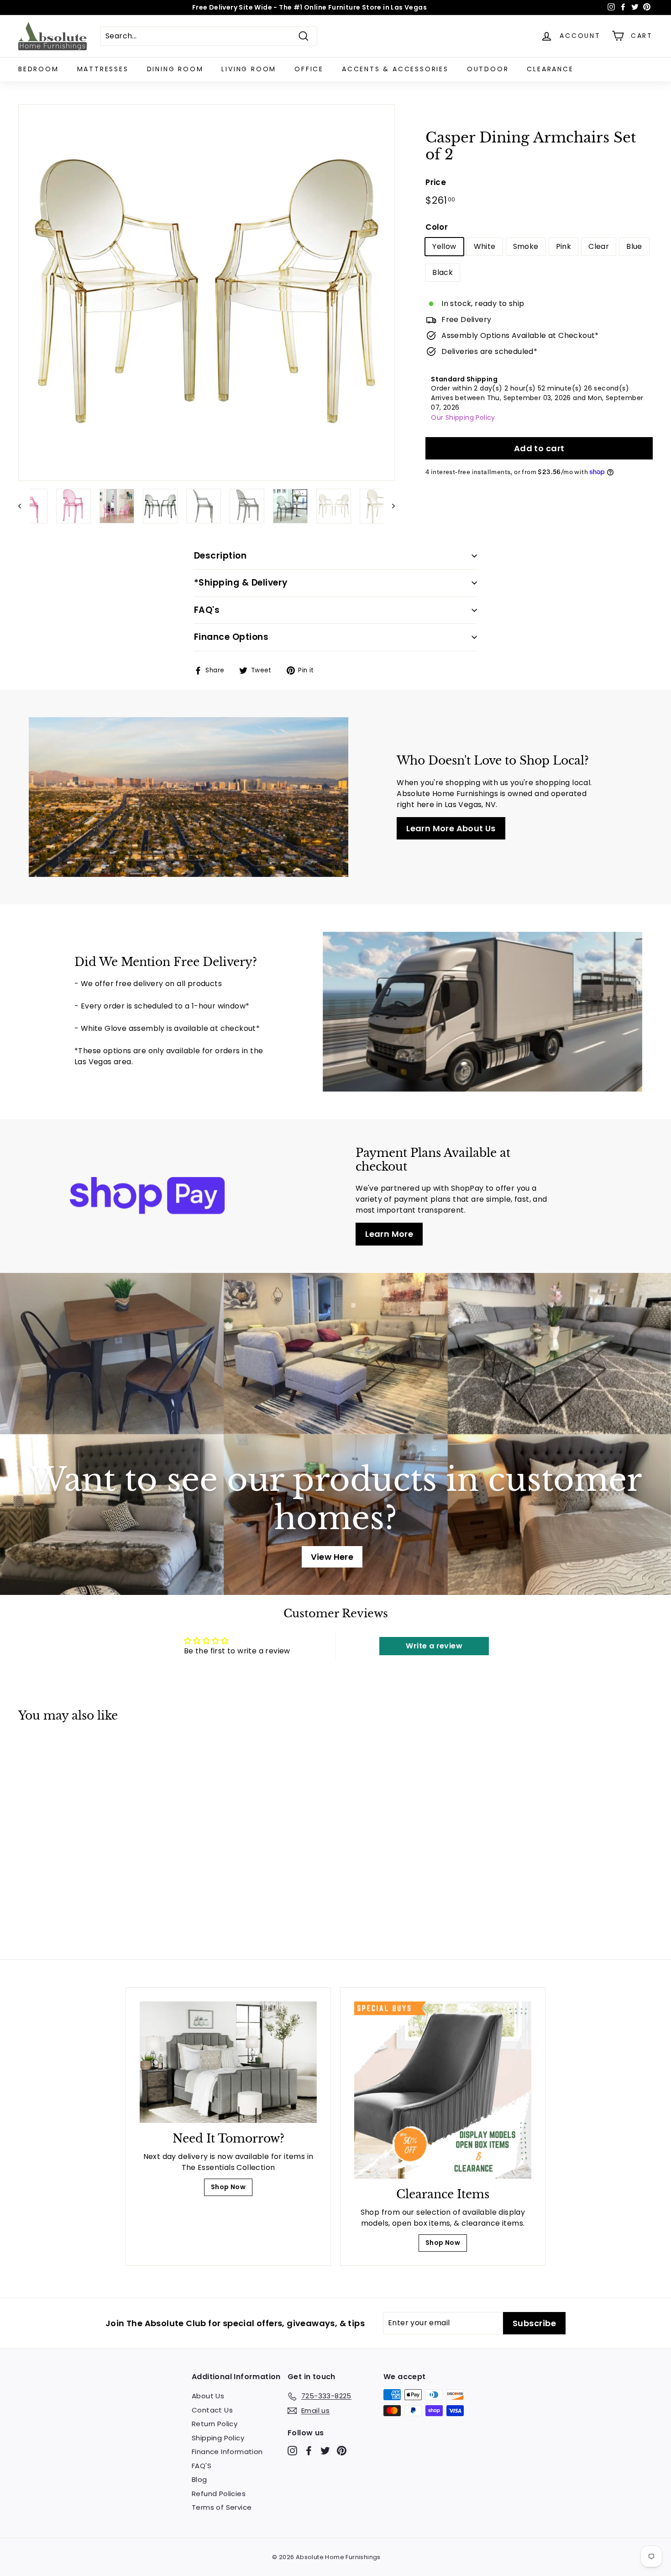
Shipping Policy (218, 2438)
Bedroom (39, 69)
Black (443, 272)
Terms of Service (222, 2507)
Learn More (389, 1234)
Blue (634, 246)
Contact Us (212, 2410)
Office (309, 69)
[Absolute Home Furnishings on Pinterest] (342, 2451)
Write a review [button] (434, 1646)
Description (220, 556)
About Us (208, 2396)
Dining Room (175, 69)
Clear (599, 246)
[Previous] (24, 506)
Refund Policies (219, 2494)
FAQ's (207, 610)
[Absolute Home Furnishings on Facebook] (309, 2451)
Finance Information (227, 2452)
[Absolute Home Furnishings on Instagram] (292, 2451)
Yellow (444, 246)
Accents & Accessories (395, 69)
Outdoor (488, 69)
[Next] (389, 506)
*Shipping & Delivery (241, 583)
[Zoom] (207, 293)
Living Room (249, 69)
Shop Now (228, 2187)
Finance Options (231, 637)
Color (437, 227)
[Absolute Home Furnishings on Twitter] (325, 2451)
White (485, 246)
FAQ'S (202, 2466)
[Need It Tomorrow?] (228, 2062)
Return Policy (215, 2424)
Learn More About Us (451, 828)
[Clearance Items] (443, 2090)
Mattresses (103, 69)
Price (436, 182)
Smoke (526, 246)
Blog (199, 2479)
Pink (564, 246)
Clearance (550, 69)
